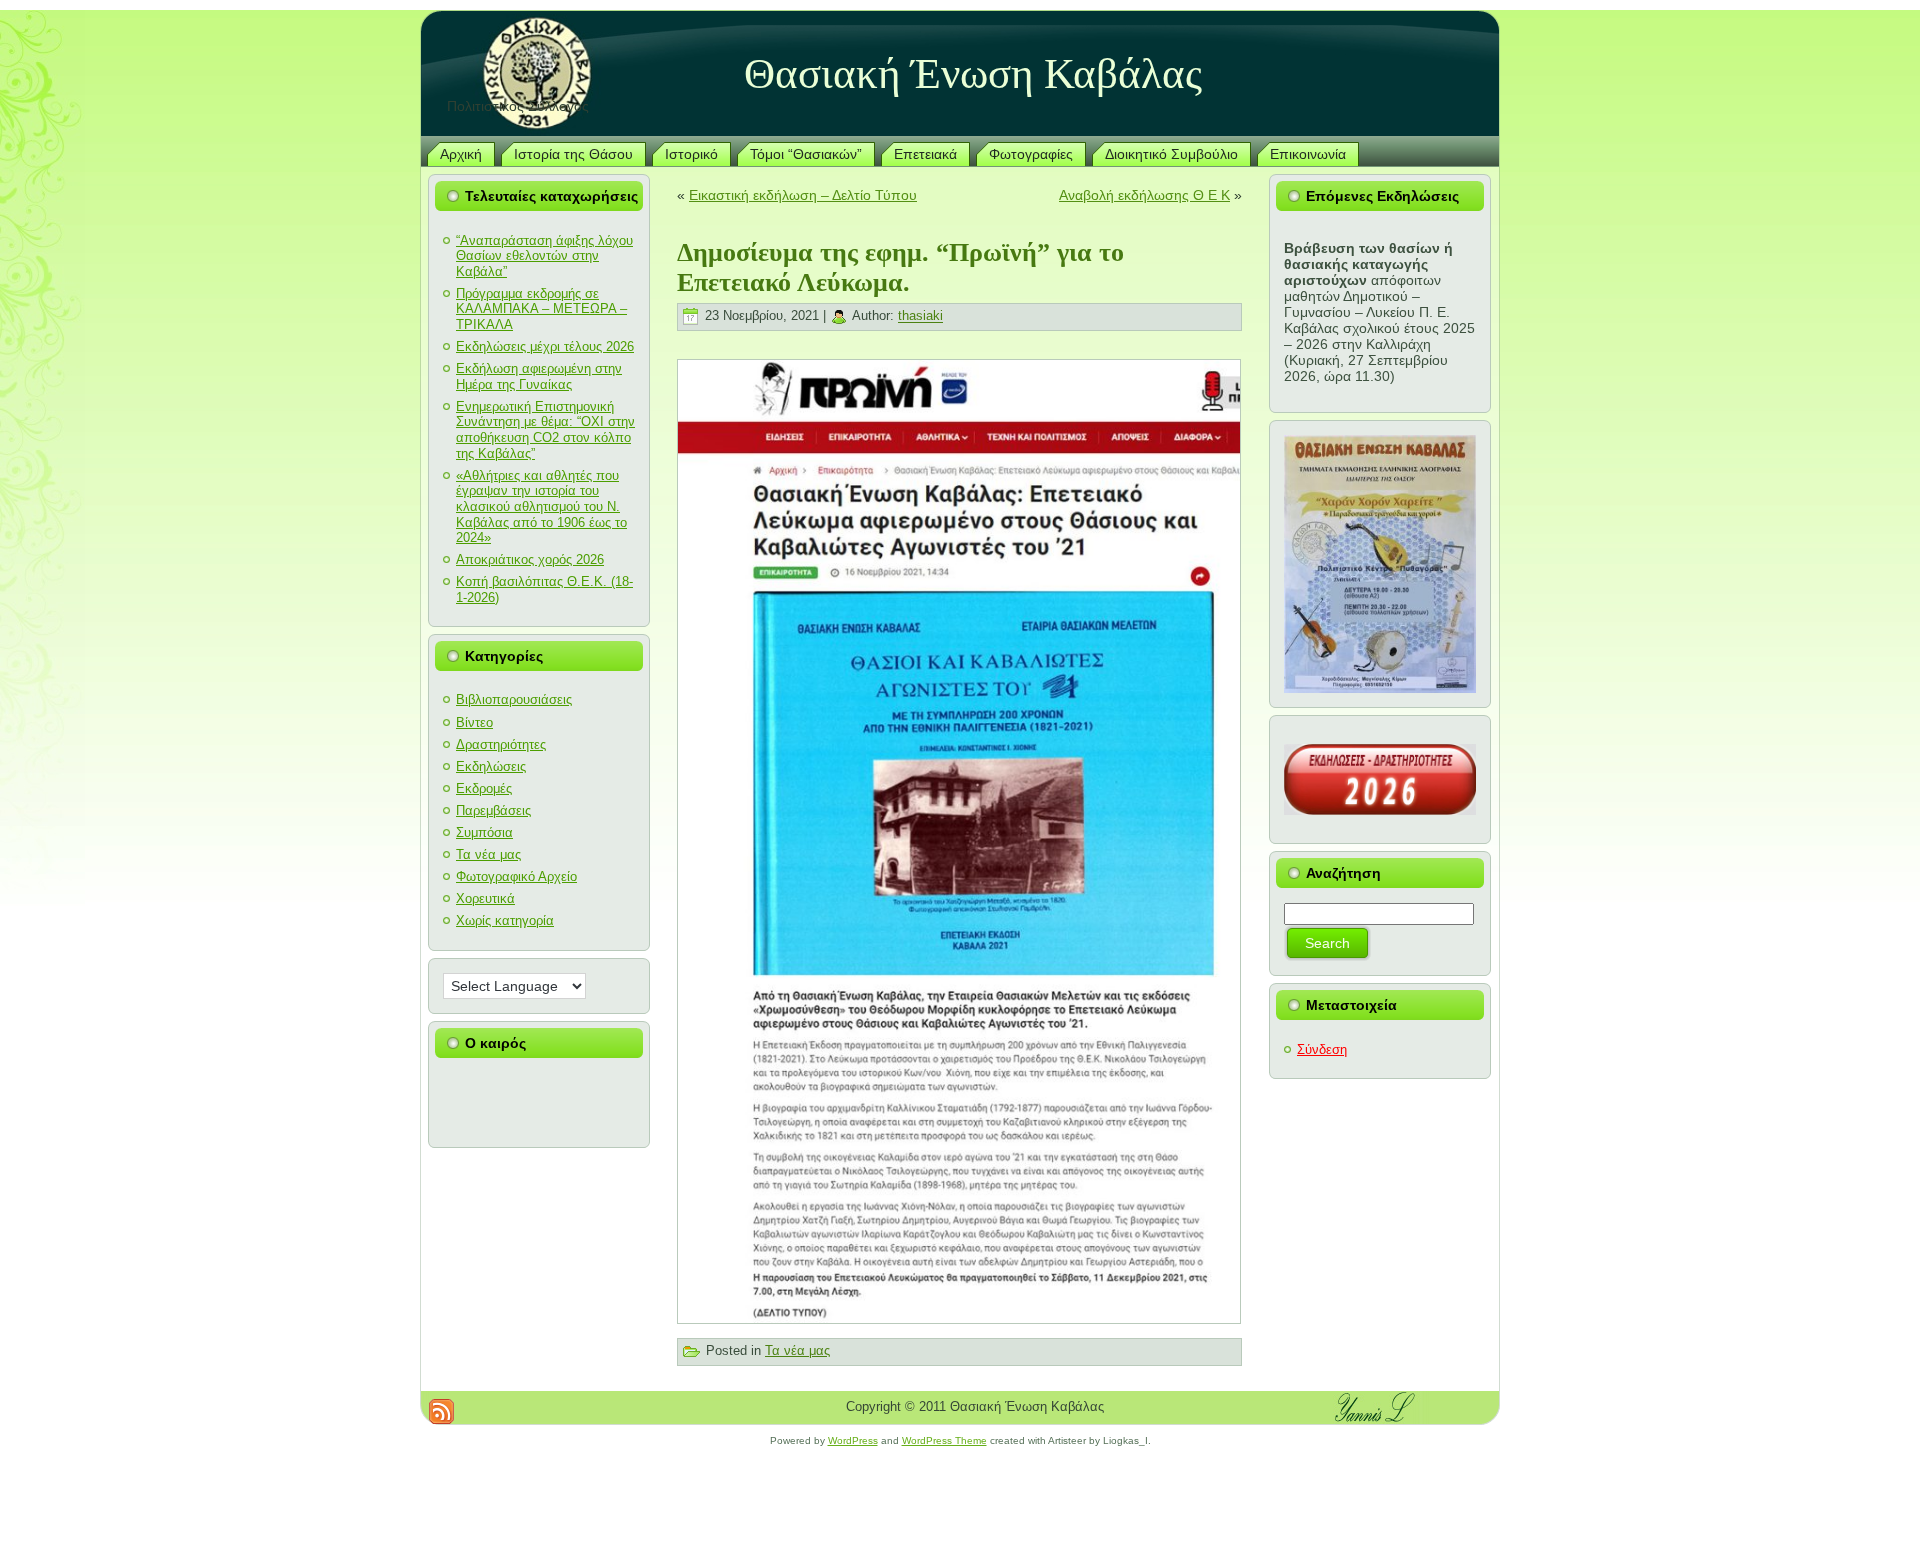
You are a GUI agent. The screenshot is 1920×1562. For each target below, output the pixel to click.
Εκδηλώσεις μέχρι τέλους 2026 (545, 346)
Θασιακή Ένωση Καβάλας (973, 73)
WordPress (853, 1440)
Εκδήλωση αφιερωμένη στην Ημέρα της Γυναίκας (539, 376)
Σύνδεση (1322, 1049)
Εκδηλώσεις (491, 766)
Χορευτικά (485, 898)
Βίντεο (474, 722)
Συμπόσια (484, 832)
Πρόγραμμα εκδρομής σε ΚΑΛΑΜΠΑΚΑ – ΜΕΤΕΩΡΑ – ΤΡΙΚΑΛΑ (541, 309)
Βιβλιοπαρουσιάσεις (514, 699)
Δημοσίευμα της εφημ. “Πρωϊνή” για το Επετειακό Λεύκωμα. (900, 267)
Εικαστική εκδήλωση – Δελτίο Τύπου (803, 195)
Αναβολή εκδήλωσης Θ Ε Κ (1144, 195)
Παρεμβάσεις (493, 810)
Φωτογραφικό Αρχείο (516, 876)
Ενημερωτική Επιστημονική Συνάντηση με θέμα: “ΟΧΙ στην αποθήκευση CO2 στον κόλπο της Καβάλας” (545, 430)
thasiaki (920, 316)
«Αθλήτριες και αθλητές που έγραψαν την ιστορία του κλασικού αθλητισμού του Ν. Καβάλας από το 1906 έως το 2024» (541, 506)
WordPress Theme (944, 1440)
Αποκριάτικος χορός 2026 (530, 559)
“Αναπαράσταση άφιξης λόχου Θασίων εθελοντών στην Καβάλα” (544, 256)
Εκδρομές (484, 788)
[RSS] (441, 1411)
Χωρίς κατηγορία (505, 920)
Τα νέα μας (488, 854)
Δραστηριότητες (501, 744)
